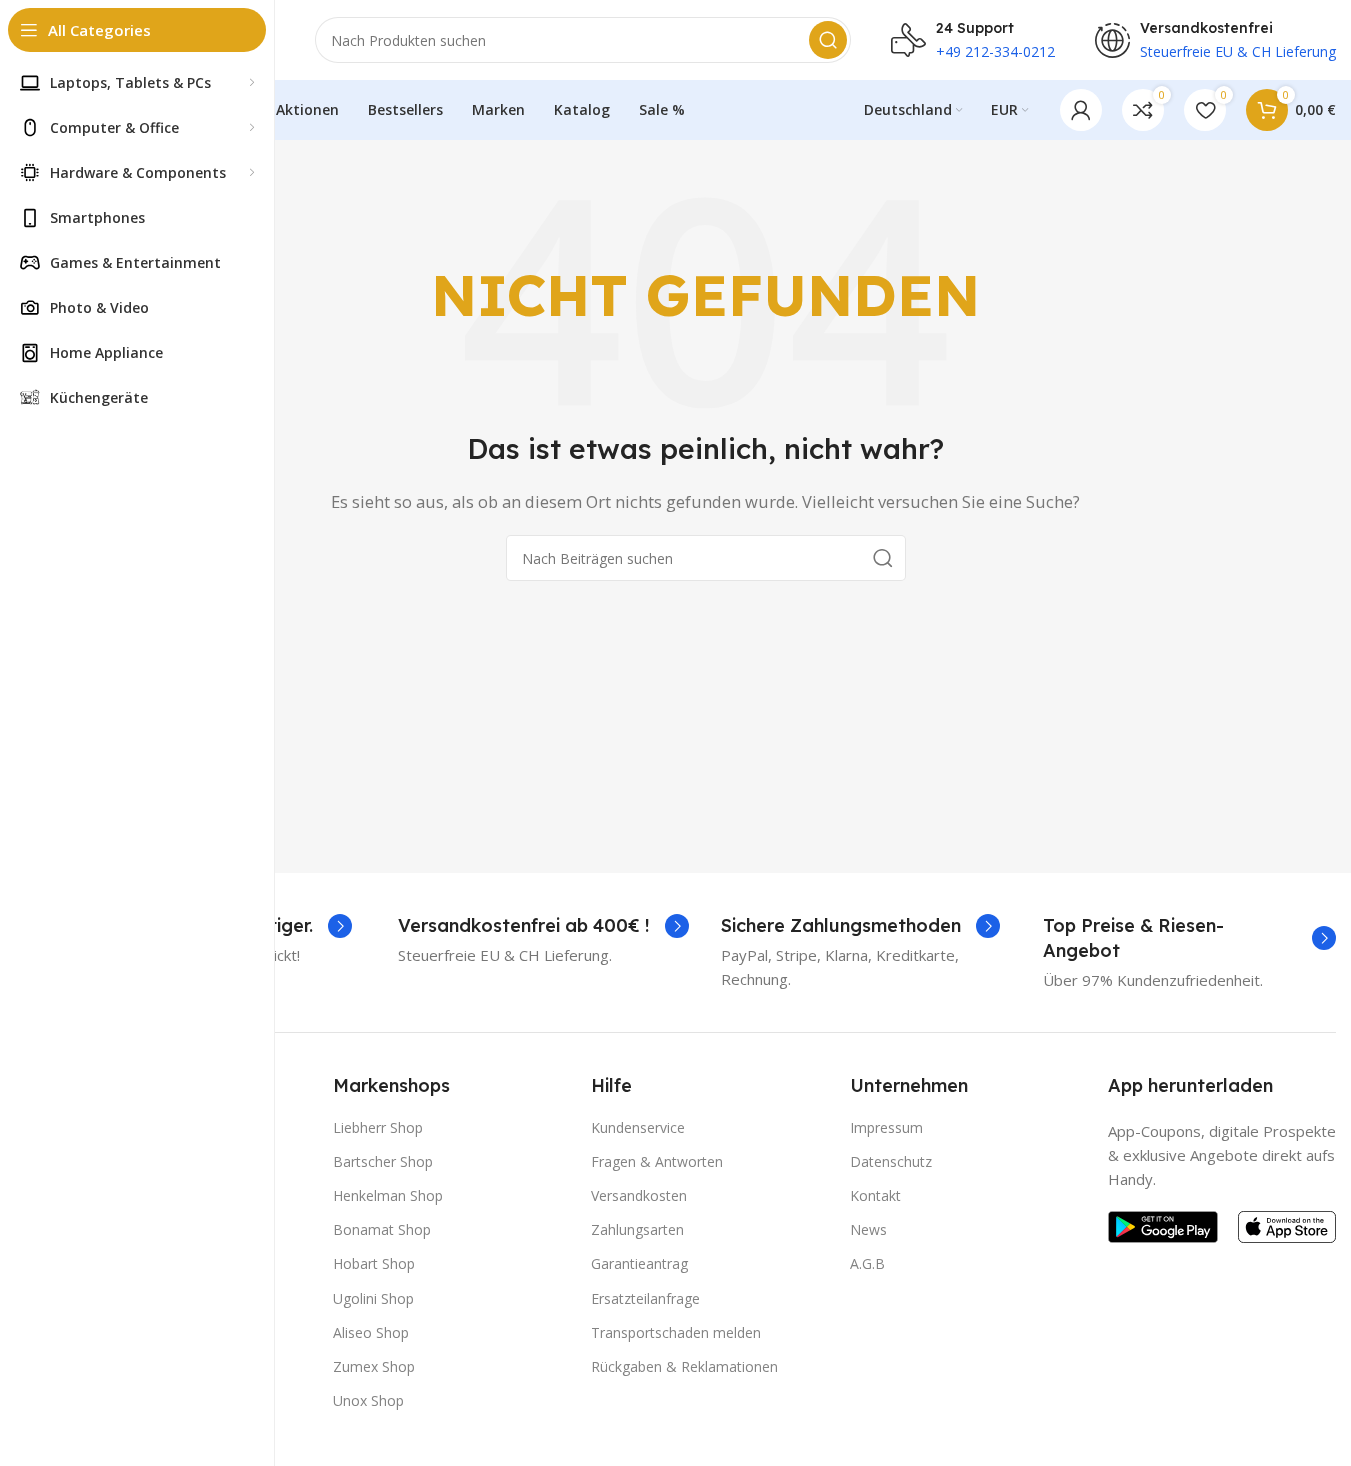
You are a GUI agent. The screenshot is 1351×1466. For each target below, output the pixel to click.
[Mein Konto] (1081, 110)
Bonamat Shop (382, 1229)
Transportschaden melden (676, 1332)
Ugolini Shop (373, 1298)
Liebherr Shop (378, 1127)
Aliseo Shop (371, 1332)
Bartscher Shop (383, 1161)
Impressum (886, 1127)
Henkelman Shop (388, 1195)
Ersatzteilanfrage (645, 1298)
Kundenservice (638, 1127)
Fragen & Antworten (657, 1161)
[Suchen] (828, 40)
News (868, 1229)
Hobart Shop (374, 1263)
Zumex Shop (374, 1366)
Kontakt (875, 1195)
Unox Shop (368, 1400)
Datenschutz (891, 1161)
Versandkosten (639, 1195)
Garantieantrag (639, 1263)
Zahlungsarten (637, 1229)
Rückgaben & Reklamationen (684, 1366)
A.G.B (867, 1263)
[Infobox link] (543, 925)
